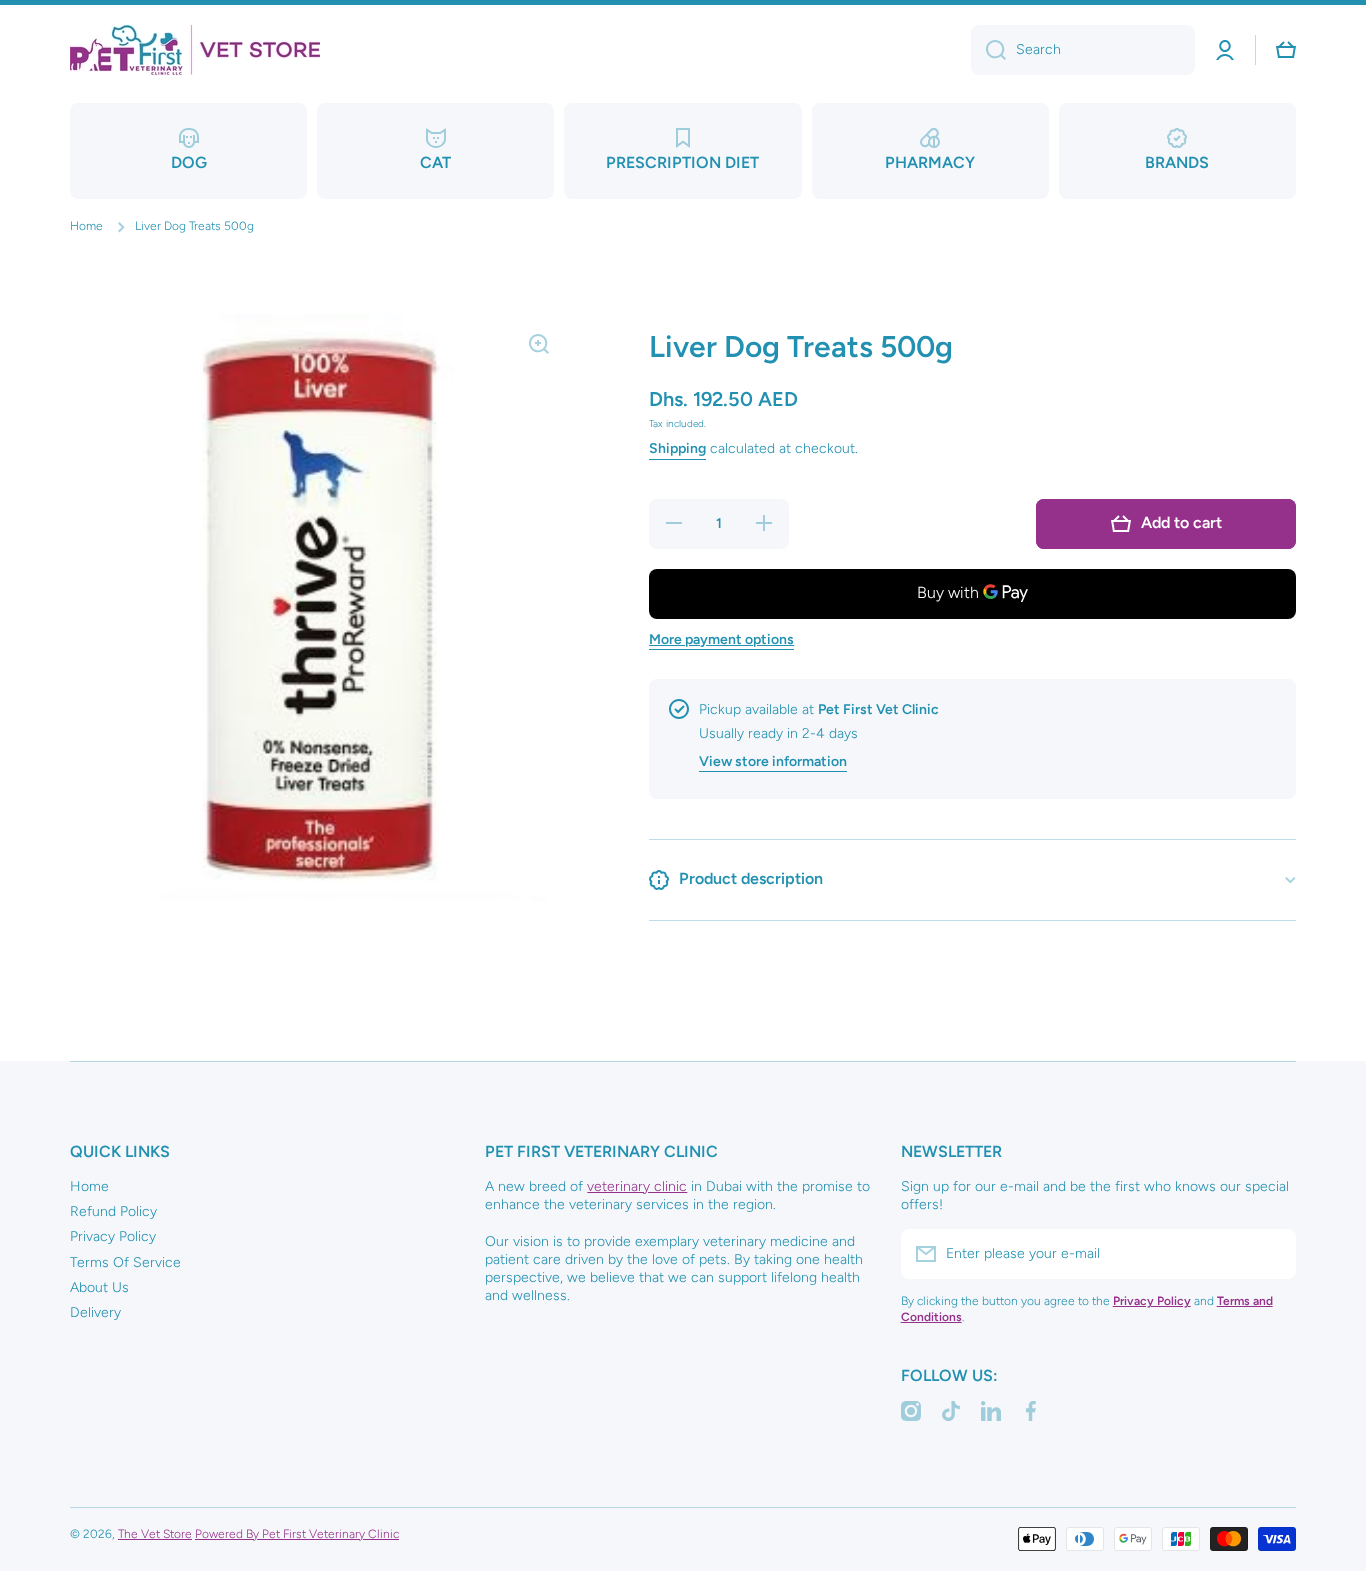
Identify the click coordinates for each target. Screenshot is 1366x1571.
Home (86, 226)
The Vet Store (155, 1534)
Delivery (95, 1312)
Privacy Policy (113, 1236)
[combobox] (1083, 50)
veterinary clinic (637, 1186)
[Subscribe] (1271, 1254)
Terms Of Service (125, 1262)
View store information (773, 761)
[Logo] (195, 50)
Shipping (677, 448)
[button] (1286, 50)
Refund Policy (113, 1211)
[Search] (988, 50)
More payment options (721, 639)
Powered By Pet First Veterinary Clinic (297, 1534)
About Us (99, 1287)
